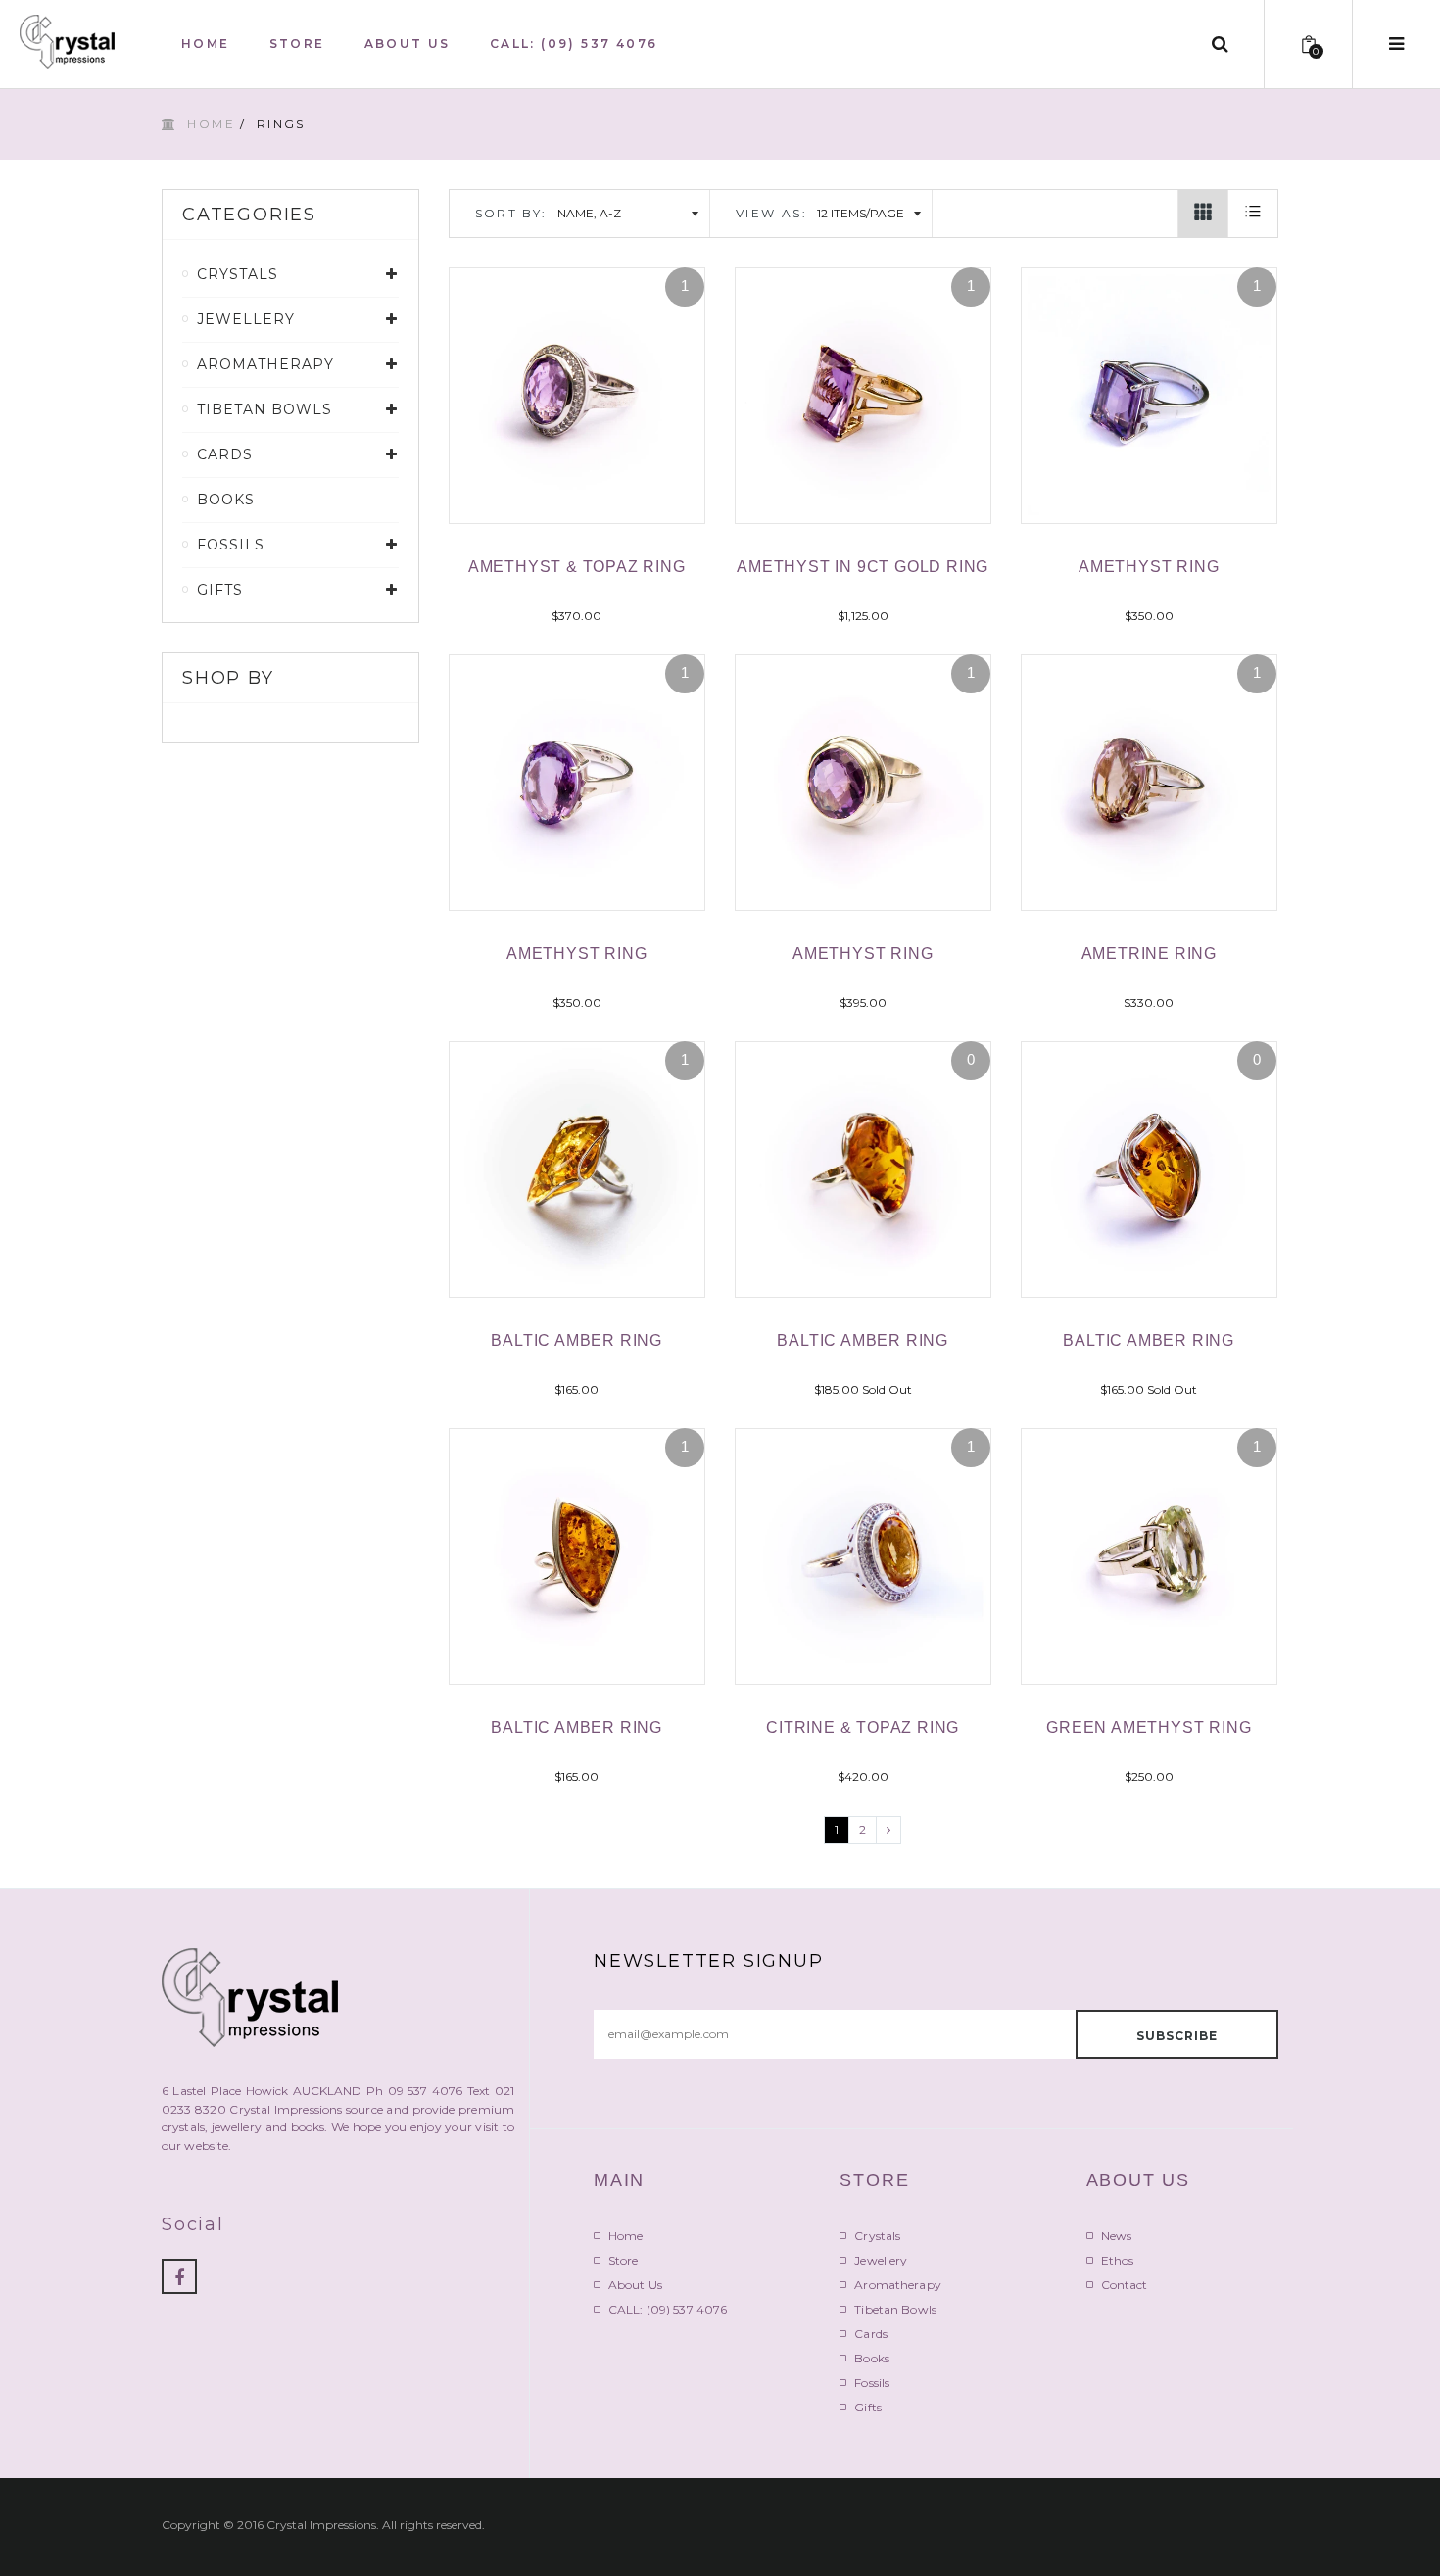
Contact (1125, 2285)
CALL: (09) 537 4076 (668, 2309)
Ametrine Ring (1149, 954)
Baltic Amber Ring (576, 1340)
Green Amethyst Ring (1149, 1727)
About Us (635, 2285)
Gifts (868, 2407)
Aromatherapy (897, 2285)
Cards (871, 2334)
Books (226, 500)
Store (624, 2260)
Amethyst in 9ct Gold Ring (863, 567)
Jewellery (881, 2260)
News (1116, 2236)
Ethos (1118, 2260)
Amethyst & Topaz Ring (577, 567)
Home (211, 124)
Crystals (877, 2236)
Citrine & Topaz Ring (863, 1727)
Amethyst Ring (1149, 567)
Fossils (872, 2383)
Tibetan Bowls (895, 2309)
